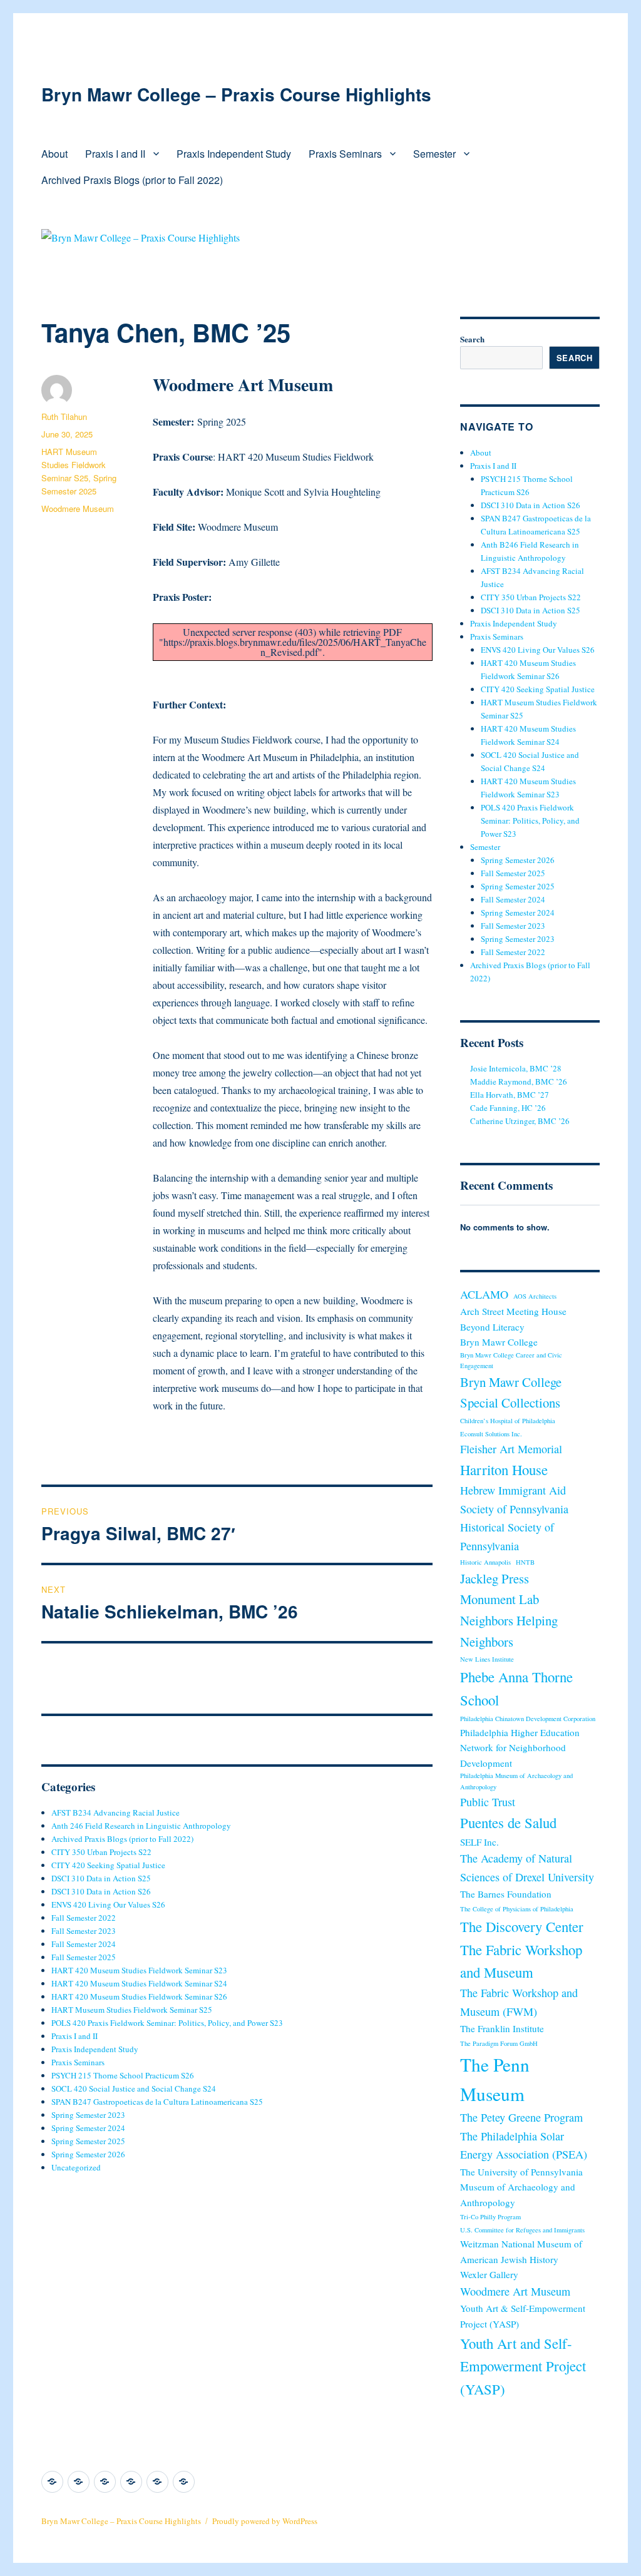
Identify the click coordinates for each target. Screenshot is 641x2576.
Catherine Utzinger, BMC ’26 (520, 1121)
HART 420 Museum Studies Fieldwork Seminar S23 (139, 1970)
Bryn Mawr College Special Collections (511, 1393)
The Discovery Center (522, 1926)
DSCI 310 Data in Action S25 (101, 1878)
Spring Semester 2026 (88, 2154)
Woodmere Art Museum (515, 2291)
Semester (434, 154)
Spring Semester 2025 (88, 2141)
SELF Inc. (479, 1842)
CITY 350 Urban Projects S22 (101, 1852)
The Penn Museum (495, 2079)
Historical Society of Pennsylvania (507, 1536)
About (54, 154)
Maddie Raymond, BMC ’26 (519, 1081)
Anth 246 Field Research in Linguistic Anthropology (141, 1826)
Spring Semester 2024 (88, 2128)
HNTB (525, 1562)
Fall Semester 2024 (84, 1944)
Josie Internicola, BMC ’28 (516, 1068)
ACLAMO (484, 1294)
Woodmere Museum (78, 509)
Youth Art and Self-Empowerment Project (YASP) (523, 2366)
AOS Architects (535, 1296)
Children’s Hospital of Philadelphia (508, 1421)
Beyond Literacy (492, 1327)
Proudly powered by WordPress (265, 2521)
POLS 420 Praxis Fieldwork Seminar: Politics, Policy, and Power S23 (167, 2023)
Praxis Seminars (345, 154)
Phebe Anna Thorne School (516, 1688)
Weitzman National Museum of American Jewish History (521, 2251)
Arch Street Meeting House (513, 1311)
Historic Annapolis (485, 1562)
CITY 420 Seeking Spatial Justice (108, 1865)
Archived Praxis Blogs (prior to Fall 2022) (132, 180)
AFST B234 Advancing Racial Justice (115, 1812)
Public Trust (488, 1802)
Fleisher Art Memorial (511, 1449)
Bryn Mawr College (499, 1342)
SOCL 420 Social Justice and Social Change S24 (134, 2088)
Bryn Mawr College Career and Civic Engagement (511, 1360)
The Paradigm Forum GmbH (499, 2043)
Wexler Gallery (489, 2274)
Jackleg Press (495, 1578)
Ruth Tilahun (64, 417)
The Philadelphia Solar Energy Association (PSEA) (524, 2145)
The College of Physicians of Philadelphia (517, 1909)
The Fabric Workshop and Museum (521, 1961)
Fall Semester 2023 (84, 1931)
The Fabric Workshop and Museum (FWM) (519, 2002)
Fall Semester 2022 (84, 1918)
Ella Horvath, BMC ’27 (510, 1095)
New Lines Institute (487, 1659)
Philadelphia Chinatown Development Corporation (528, 1719)
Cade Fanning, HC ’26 (508, 1108)
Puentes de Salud (508, 1822)
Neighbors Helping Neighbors (509, 1631)
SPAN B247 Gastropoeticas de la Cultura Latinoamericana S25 (157, 2102)
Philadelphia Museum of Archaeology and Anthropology (516, 1781)
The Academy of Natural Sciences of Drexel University (527, 1867)
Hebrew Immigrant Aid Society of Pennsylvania (514, 1499)
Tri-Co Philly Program (490, 2217)
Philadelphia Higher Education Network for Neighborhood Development (520, 1748)
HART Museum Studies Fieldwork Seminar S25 (74, 465)
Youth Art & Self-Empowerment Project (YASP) (523, 2316)
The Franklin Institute (502, 2028)
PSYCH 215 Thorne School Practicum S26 (123, 2075)
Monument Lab (500, 1599)
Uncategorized (76, 2167)
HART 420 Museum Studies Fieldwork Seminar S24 (139, 1983)
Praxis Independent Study (234, 154)
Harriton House (504, 1469)
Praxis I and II (115, 154)
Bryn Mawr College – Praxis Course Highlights (236, 94)
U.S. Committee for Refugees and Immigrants (522, 2230)
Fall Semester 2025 (84, 1957)
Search (472, 339)
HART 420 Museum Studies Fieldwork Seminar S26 (139, 1996)
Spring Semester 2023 (88, 2115)
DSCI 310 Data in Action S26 (101, 1891)
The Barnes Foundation (506, 1894)
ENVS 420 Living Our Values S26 (108, 1904)
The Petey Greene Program (521, 2117)
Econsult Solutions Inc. (491, 1434)
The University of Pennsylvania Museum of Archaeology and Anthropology (521, 2187)
